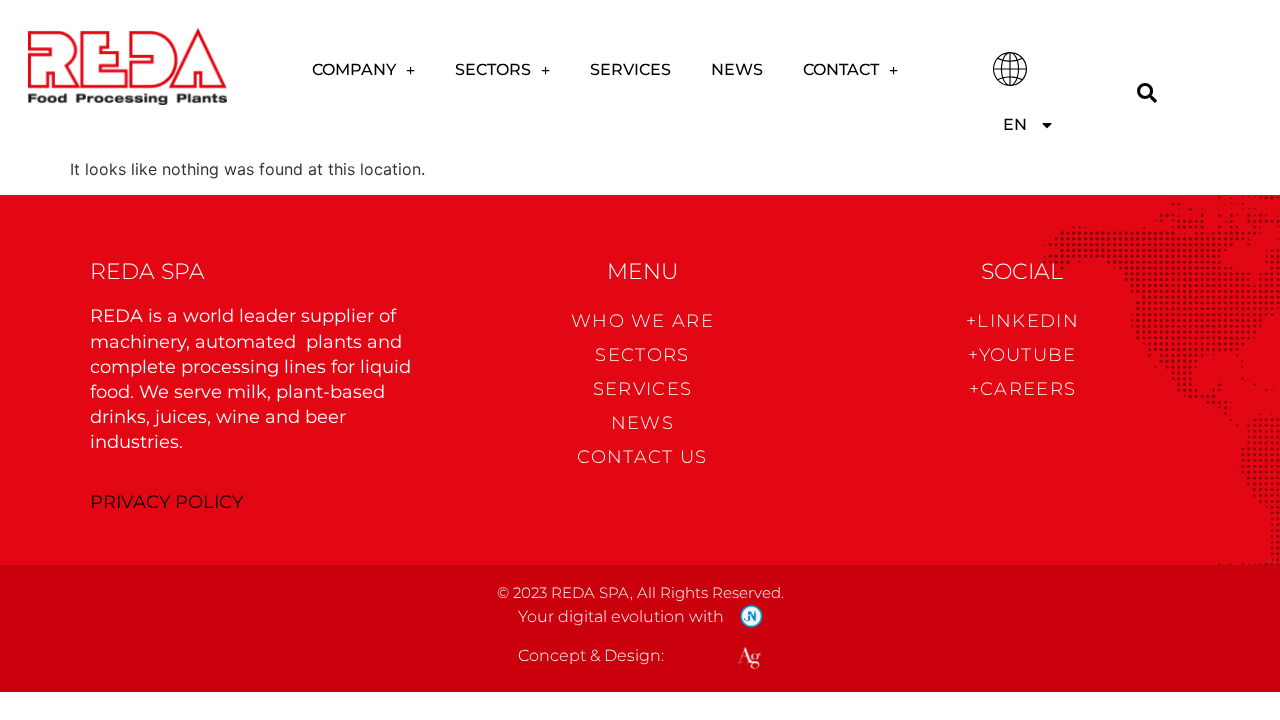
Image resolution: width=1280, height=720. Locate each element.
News (737, 69)
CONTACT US (642, 457)
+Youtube (1022, 355)
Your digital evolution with (621, 616)
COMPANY (354, 69)
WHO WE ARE (642, 321)
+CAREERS (1022, 389)
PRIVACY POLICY (166, 502)
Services (630, 69)
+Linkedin (1022, 321)
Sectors (493, 69)
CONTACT (841, 69)
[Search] (1146, 93)
